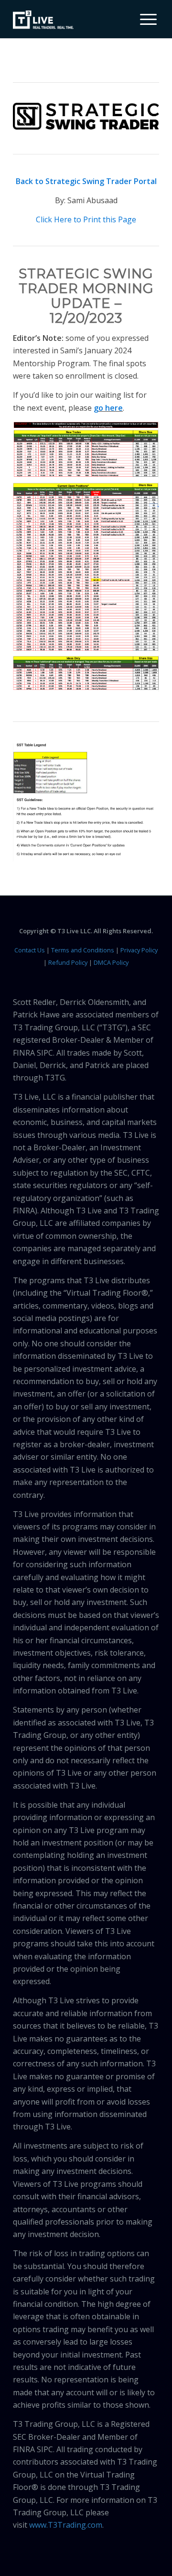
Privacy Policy (139, 950)
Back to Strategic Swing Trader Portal (86, 181)
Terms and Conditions (83, 950)
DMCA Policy (111, 962)
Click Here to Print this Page (86, 219)
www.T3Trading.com (66, 2525)
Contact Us (30, 950)
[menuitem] (145, 19)
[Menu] (144, 19)
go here (108, 408)
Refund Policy (68, 962)
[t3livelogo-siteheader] (43, 20)
